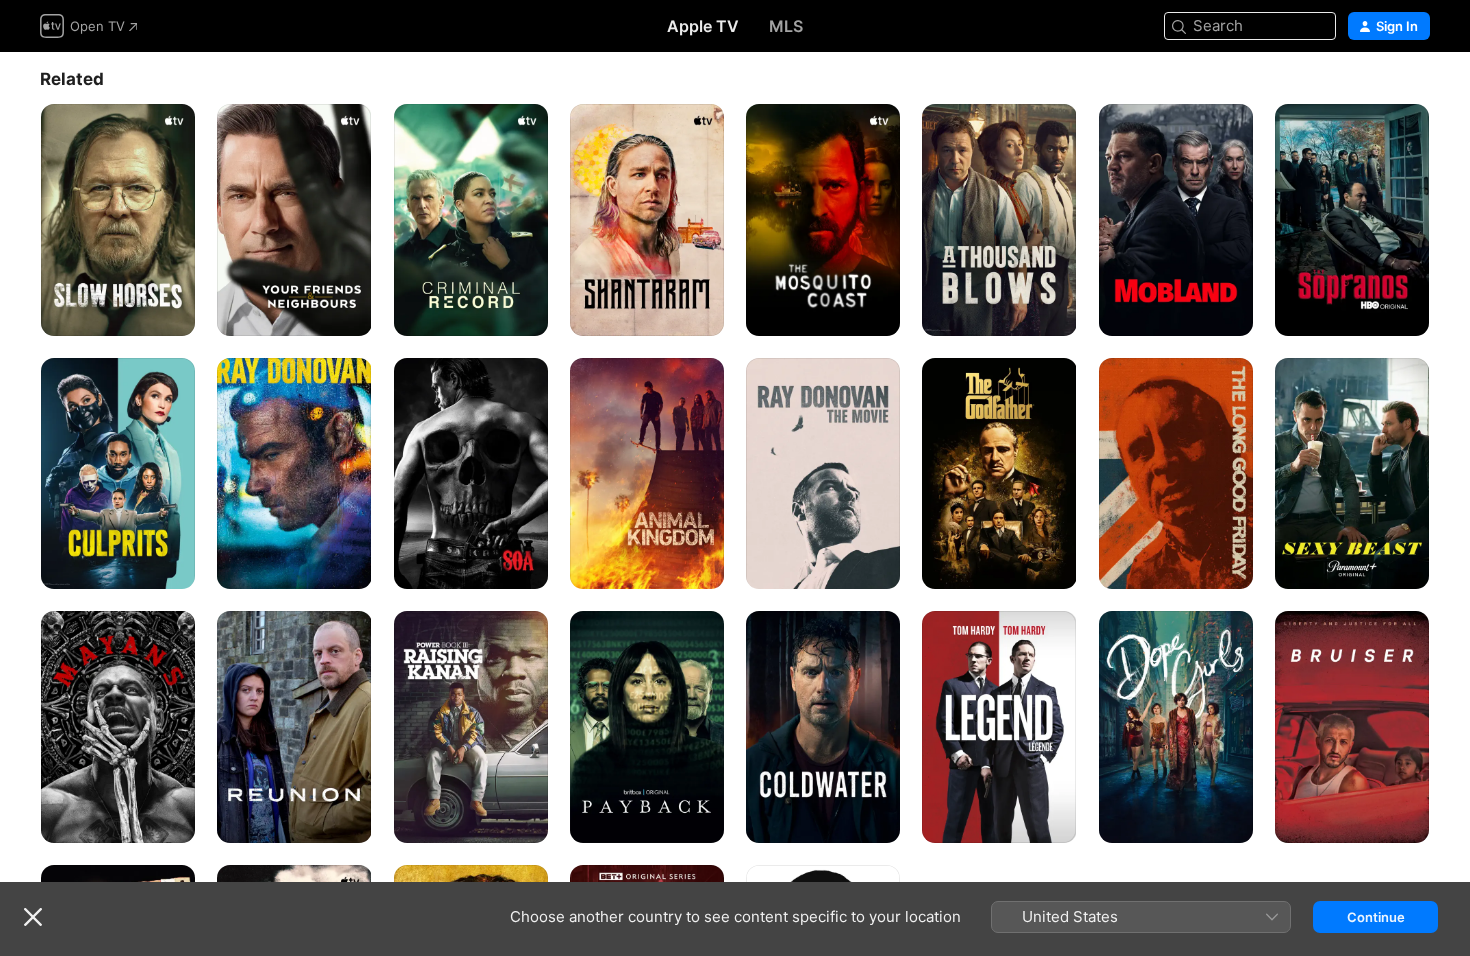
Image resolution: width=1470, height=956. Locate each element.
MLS (786, 26)
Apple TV (703, 26)
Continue (1376, 917)
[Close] (33, 917)
